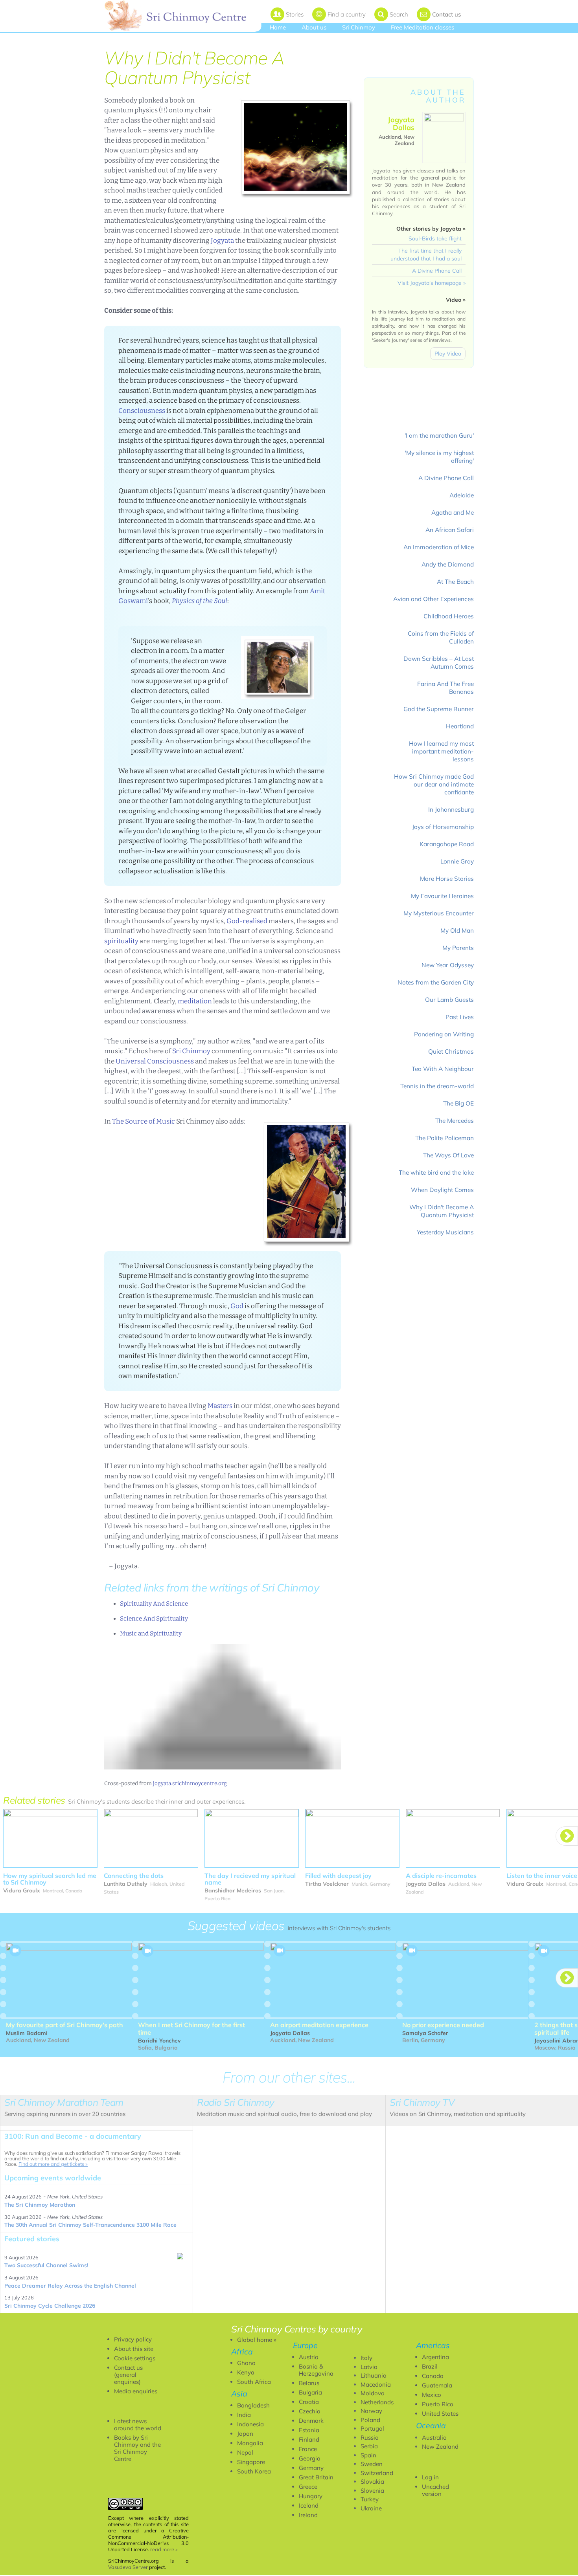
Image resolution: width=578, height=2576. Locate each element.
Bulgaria (310, 2392)
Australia (434, 2438)
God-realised (247, 921)
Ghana (246, 2363)
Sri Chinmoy (359, 27)
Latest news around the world (138, 2425)
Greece (308, 2487)
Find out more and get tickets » (53, 2164)
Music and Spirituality (151, 1634)
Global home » (257, 2340)
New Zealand (440, 2447)
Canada (433, 2376)
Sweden (372, 2464)
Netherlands (377, 2402)
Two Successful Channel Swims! (46, 2265)
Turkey (370, 2499)
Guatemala (437, 2385)
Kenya (246, 2372)
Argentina (435, 2357)
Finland (309, 2439)
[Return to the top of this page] (223, 1707)
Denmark (311, 2421)
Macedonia (376, 2384)
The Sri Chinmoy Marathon (40, 2205)
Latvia (369, 2367)
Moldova (373, 2393)
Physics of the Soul (200, 601)
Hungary (311, 2496)
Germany (311, 2468)
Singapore (251, 2462)
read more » (164, 2549)
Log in (430, 2477)
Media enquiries (136, 2391)
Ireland (308, 2515)
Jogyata (222, 241)
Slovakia (372, 2482)
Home (278, 27)
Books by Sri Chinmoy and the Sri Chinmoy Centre (137, 2448)
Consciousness (142, 411)
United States (440, 2414)
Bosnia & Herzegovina (316, 2370)
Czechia (310, 2411)
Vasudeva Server (128, 2567)
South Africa (254, 2382)
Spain (368, 2455)
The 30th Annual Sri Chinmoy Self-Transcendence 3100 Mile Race (90, 2225)
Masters (220, 1406)
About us (314, 27)
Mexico (432, 2395)
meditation (195, 1001)
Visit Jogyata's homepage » (432, 283)
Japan (245, 2434)
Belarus (309, 2383)
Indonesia (250, 2424)
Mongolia (250, 2443)
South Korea (254, 2471)
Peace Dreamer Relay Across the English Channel (70, 2286)
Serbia (369, 2446)
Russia (370, 2438)
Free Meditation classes (422, 27)
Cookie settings (135, 2358)
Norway (371, 2411)
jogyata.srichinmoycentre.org (190, 1783)
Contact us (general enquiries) (128, 2375)
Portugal (372, 2428)
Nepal (245, 2452)
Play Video (448, 354)
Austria (309, 2357)
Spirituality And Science (154, 1604)
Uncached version (435, 2490)
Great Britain (316, 2477)
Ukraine (371, 2508)
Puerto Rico (438, 2404)
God (237, 1306)
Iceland (309, 2505)
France (308, 2449)
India (244, 2415)
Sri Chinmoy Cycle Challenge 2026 (50, 2306)
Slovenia (372, 2491)
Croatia (309, 2402)
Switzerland (377, 2473)
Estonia (309, 2430)
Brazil (430, 2366)
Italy (366, 2358)
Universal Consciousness (155, 1061)
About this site (134, 2349)
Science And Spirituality (154, 1619)
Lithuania (374, 2375)
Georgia (310, 2458)
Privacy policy (133, 2339)
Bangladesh (253, 2405)
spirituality (121, 941)
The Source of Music (144, 1121)
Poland (370, 2420)
